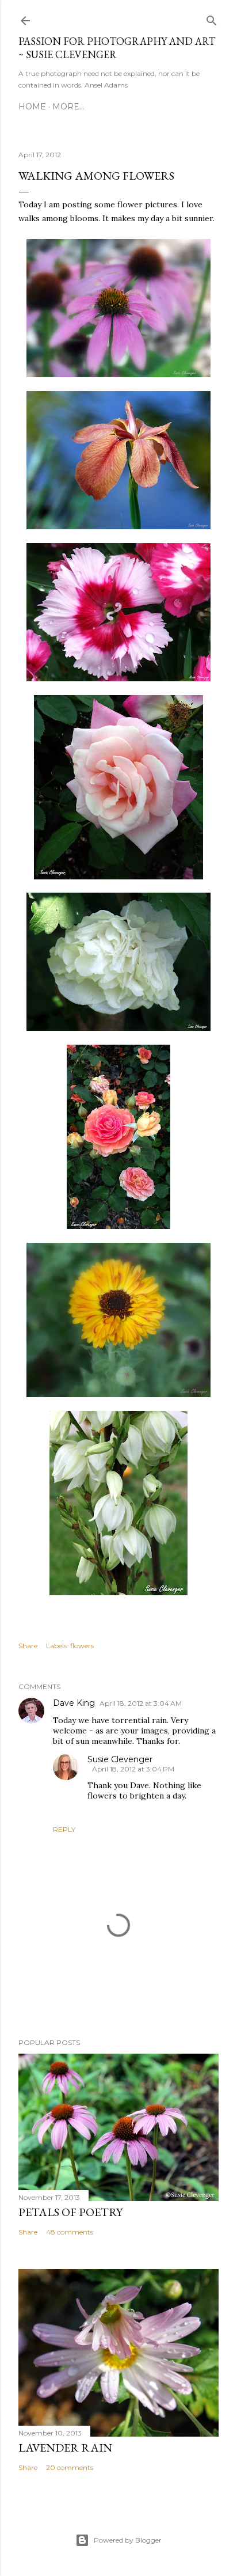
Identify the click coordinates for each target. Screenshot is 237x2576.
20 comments (70, 2467)
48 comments (70, 2232)
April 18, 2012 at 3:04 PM (133, 1769)
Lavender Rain (65, 2448)
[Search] (212, 18)
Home (32, 107)
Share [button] (28, 1646)
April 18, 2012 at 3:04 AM (141, 1703)
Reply (64, 1829)
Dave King (74, 1703)
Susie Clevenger (120, 1759)
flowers (82, 1646)
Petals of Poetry (70, 2212)
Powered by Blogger (128, 2540)
